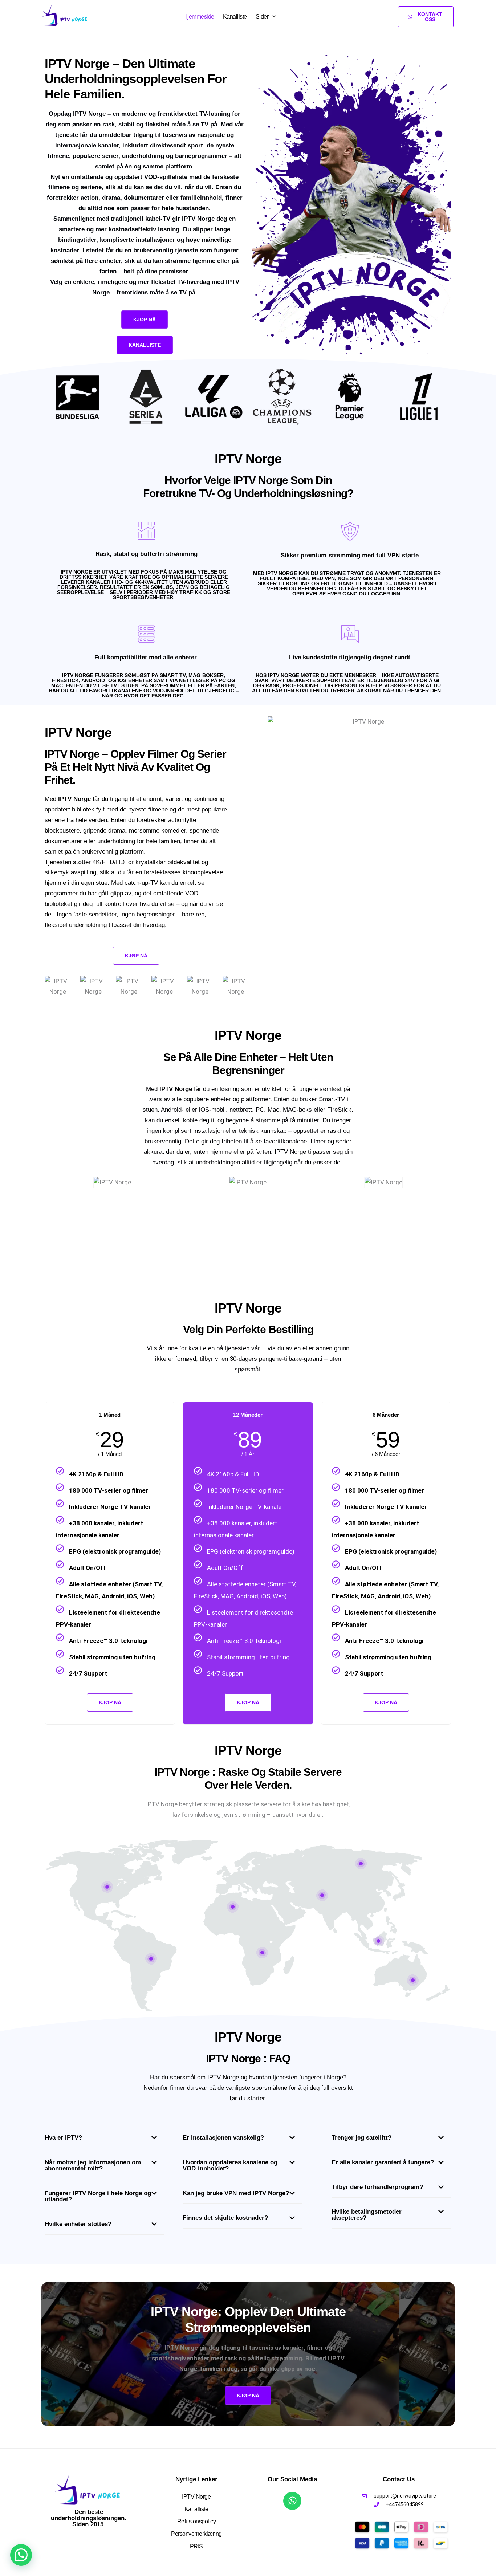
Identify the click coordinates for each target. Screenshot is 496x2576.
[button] (105, 2140)
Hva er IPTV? (63, 2138)
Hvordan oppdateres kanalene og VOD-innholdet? (230, 2165)
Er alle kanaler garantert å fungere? (383, 2162)
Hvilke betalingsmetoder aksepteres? (367, 2215)
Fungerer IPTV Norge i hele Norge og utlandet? (98, 2196)
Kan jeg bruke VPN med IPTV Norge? (236, 2193)
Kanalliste (235, 17)
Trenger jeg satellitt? (361, 2138)
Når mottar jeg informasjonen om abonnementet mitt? (93, 2165)
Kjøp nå (248, 1702)
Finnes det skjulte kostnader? (225, 2218)
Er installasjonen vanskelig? (223, 2138)
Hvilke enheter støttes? (78, 2224)
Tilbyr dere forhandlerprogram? (377, 2187)
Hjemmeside (199, 17)
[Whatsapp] (292, 2501)
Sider (262, 17)
